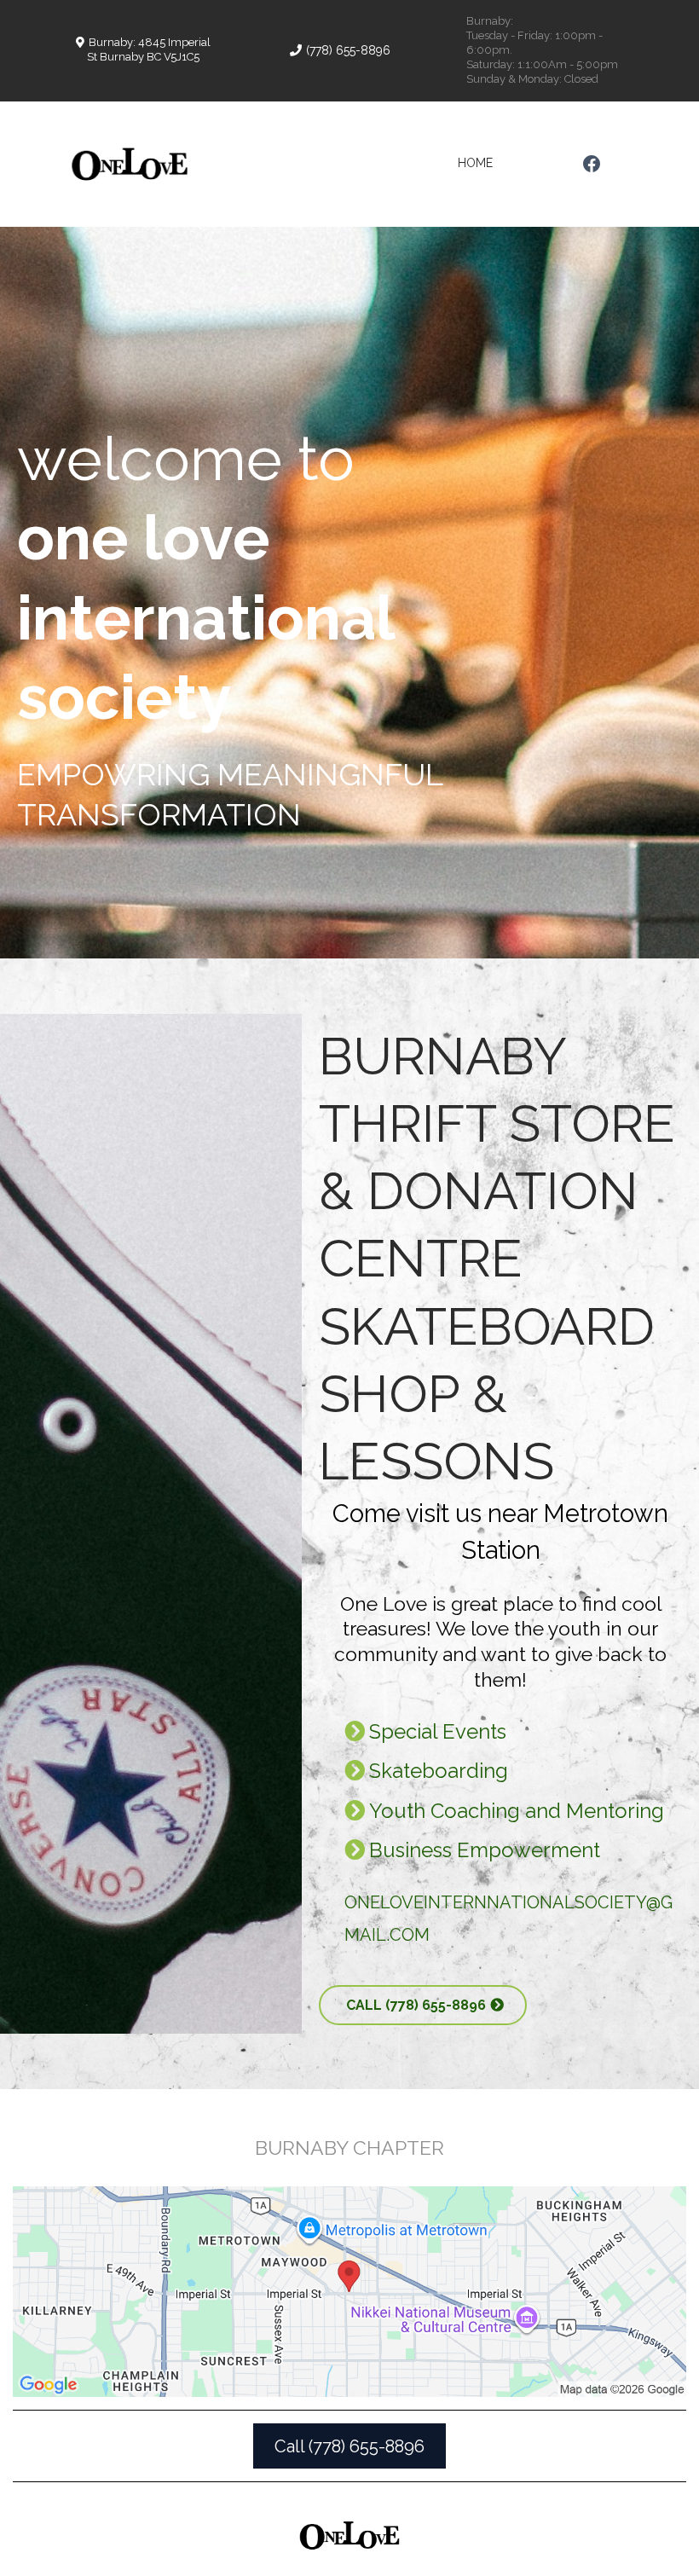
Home (475, 163)
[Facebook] (592, 164)
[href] (349, 2292)
